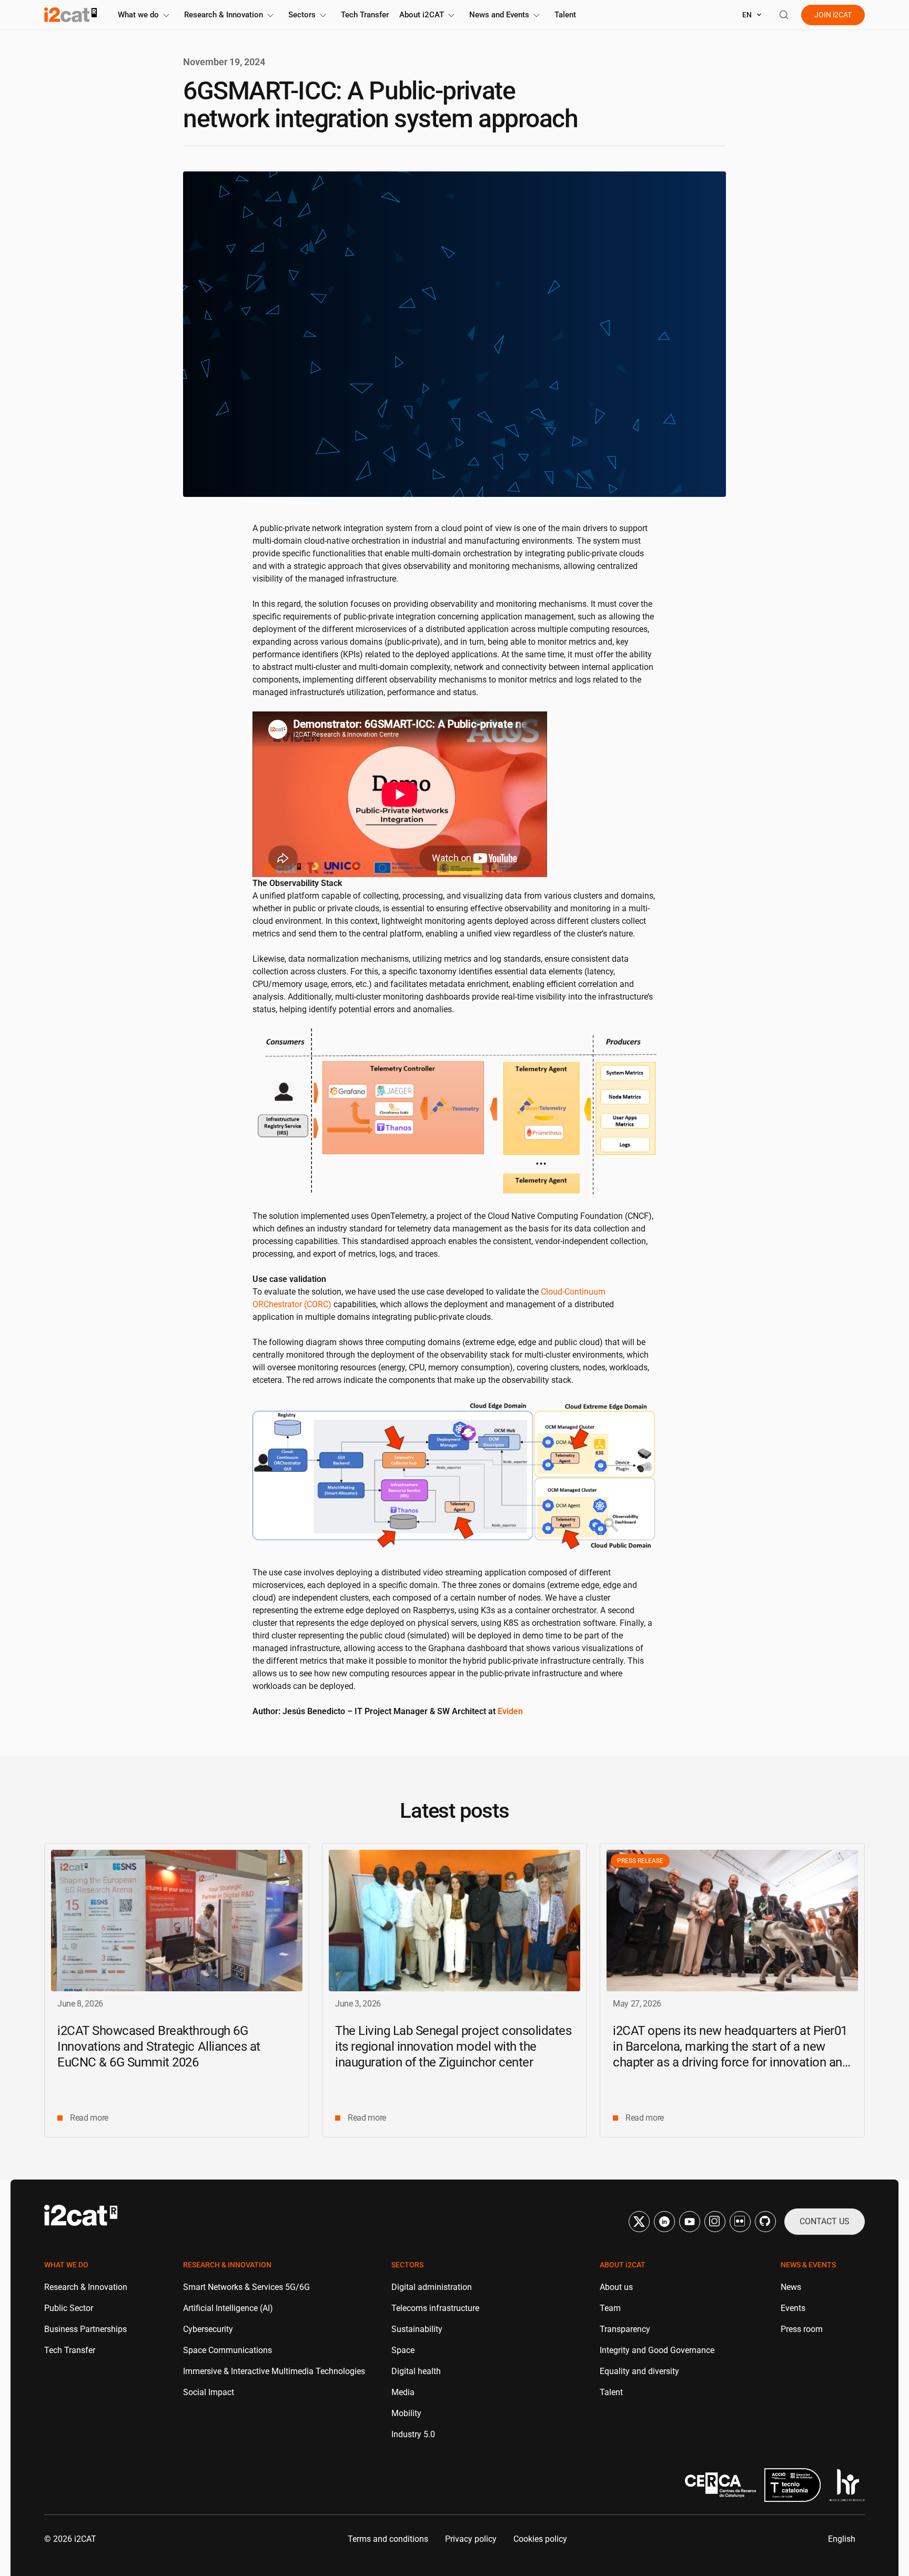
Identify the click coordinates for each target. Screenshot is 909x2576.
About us (616, 2287)
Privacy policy (471, 2539)
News (791, 2287)
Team (610, 2308)
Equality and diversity (639, 2371)
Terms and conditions (388, 2539)
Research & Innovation (224, 15)
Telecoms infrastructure (435, 2308)
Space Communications (228, 2350)
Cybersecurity (208, 2329)
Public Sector (69, 2308)
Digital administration (432, 2287)
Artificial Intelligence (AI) (228, 2308)
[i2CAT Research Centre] (70, 15)
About (422, 15)
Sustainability (417, 2329)
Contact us (825, 2221)
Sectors (302, 15)
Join (833, 15)
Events (793, 2308)
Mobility (406, 2413)
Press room (802, 2329)
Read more (89, 2118)
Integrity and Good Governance (657, 2350)
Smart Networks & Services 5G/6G (246, 2287)
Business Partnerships (85, 2329)
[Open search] (784, 15)
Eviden (510, 1711)
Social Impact (209, 2392)
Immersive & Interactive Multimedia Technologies (274, 2371)
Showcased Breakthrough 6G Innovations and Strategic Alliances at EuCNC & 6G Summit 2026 (159, 2046)
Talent (565, 15)
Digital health (416, 2371)
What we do (138, 15)
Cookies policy (540, 2539)
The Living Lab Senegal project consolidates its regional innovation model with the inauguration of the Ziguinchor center (453, 2046)
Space (403, 2350)
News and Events (499, 15)
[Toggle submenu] (166, 16)
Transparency (625, 2329)
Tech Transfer (365, 15)
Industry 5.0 (413, 2434)
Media (403, 2392)
